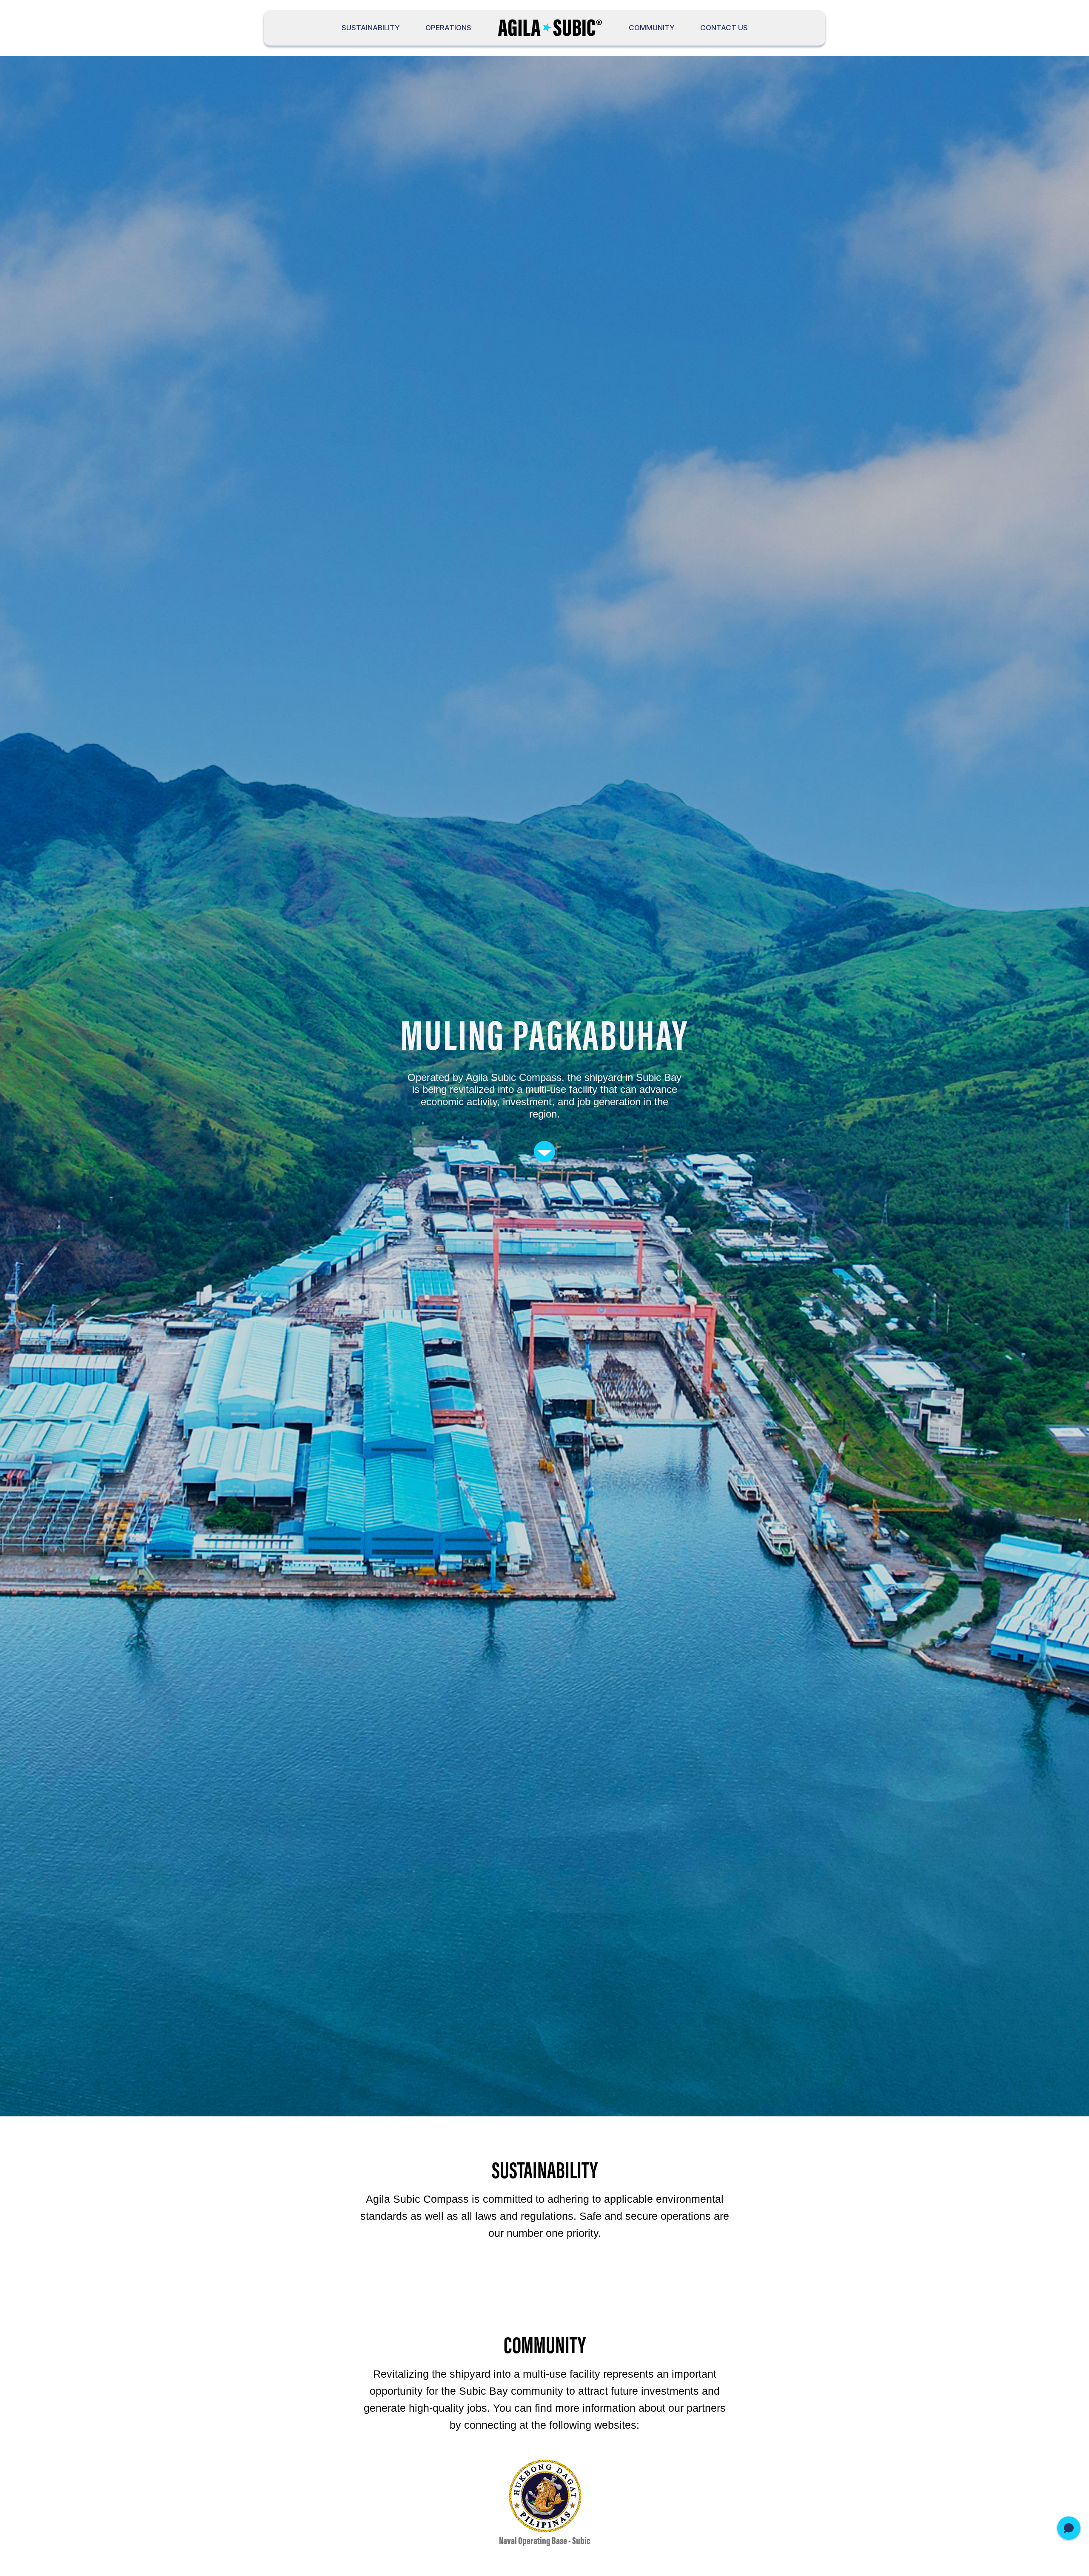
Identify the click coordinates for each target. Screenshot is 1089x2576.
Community (652, 28)
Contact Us (724, 28)
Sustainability (371, 28)
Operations (448, 28)
